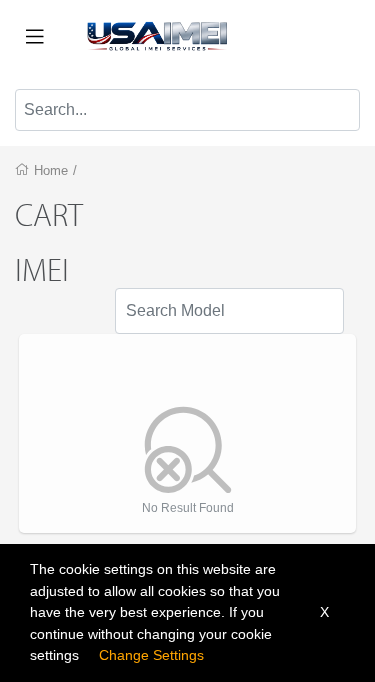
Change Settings (151, 655)
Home (51, 170)
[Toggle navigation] (35, 37)
